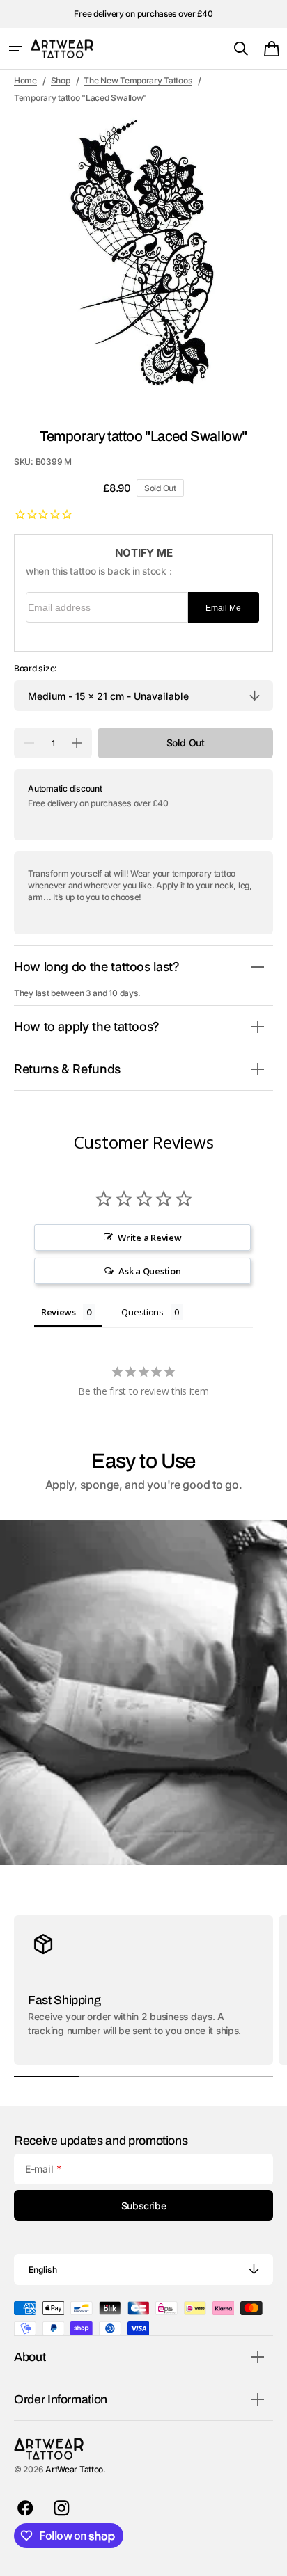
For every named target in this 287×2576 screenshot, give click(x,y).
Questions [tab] (142, 1312)
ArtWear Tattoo (74, 2469)
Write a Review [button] (149, 1238)
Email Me (223, 608)
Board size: (36, 668)
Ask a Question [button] (149, 1271)
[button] (15, 49)
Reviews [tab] (59, 1312)
